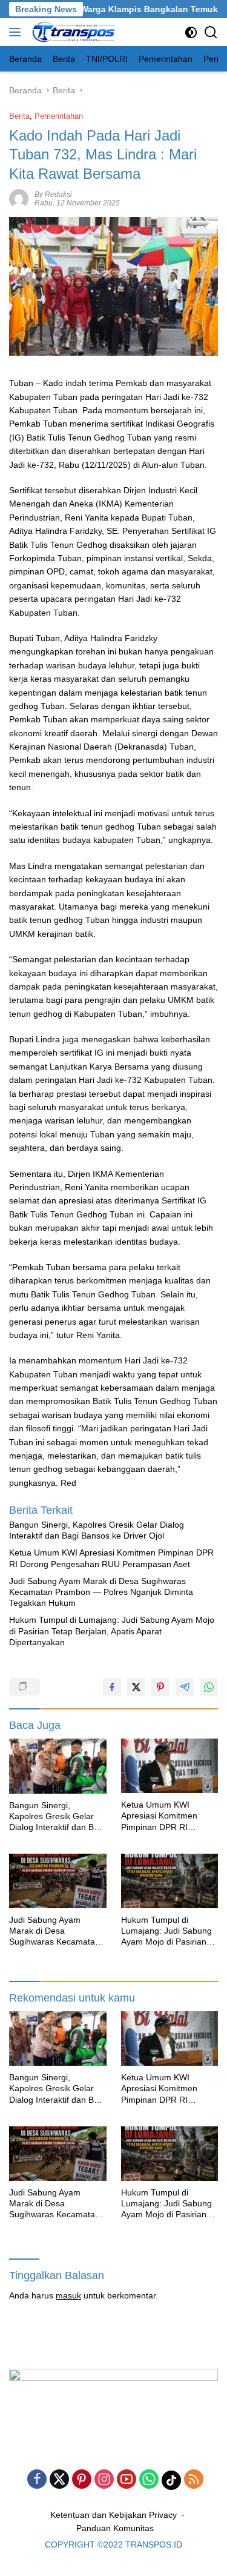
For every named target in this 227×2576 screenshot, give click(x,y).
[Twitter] (59, 2480)
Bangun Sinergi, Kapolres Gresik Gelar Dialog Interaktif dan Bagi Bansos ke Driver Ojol (97, 1530)
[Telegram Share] (185, 1687)
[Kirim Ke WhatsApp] (209, 1687)
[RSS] (194, 2480)
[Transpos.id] (73, 32)
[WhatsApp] (149, 2480)
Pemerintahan (59, 116)
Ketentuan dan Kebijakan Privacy (113, 2515)
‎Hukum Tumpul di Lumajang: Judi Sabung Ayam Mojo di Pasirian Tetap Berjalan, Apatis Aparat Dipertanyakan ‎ (112, 1631)
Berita (19, 116)
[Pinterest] (82, 2480)
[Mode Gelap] (191, 32)
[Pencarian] (211, 32)
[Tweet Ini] (136, 1687)
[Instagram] (104, 2480)
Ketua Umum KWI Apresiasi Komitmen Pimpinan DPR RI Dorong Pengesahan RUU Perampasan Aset (111, 1558)
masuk (68, 2295)
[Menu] (17, 32)
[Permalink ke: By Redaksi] (19, 198)
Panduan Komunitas (115, 2528)
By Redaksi (53, 195)
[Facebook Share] (112, 1687)
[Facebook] (37, 2480)
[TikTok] (171, 2480)
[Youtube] (127, 2480)
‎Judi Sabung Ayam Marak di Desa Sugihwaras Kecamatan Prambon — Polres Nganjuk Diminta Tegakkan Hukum (101, 1592)
